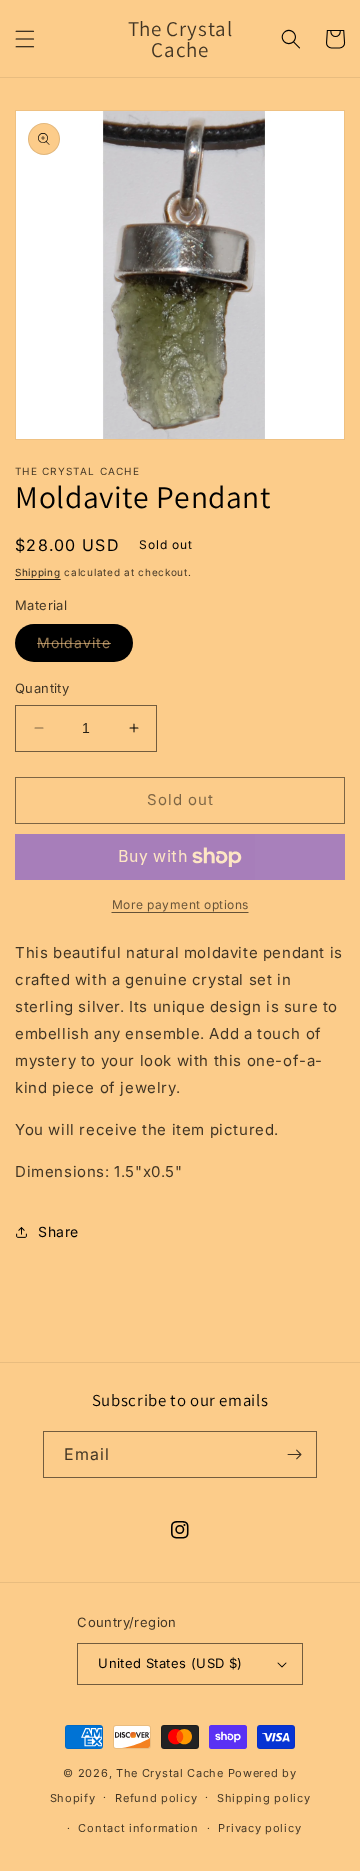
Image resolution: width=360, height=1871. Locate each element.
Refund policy (156, 1798)
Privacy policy (259, 1828)
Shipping (38, 572)
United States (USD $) (170, 1663)
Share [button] (58, 1231)
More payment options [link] (180, 904)
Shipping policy (264, 1798)
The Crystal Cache (170, 1773)
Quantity (42, 688)
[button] (25, 39)
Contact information (138, 1828)
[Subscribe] (294, 1454)
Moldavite (85, 647)
